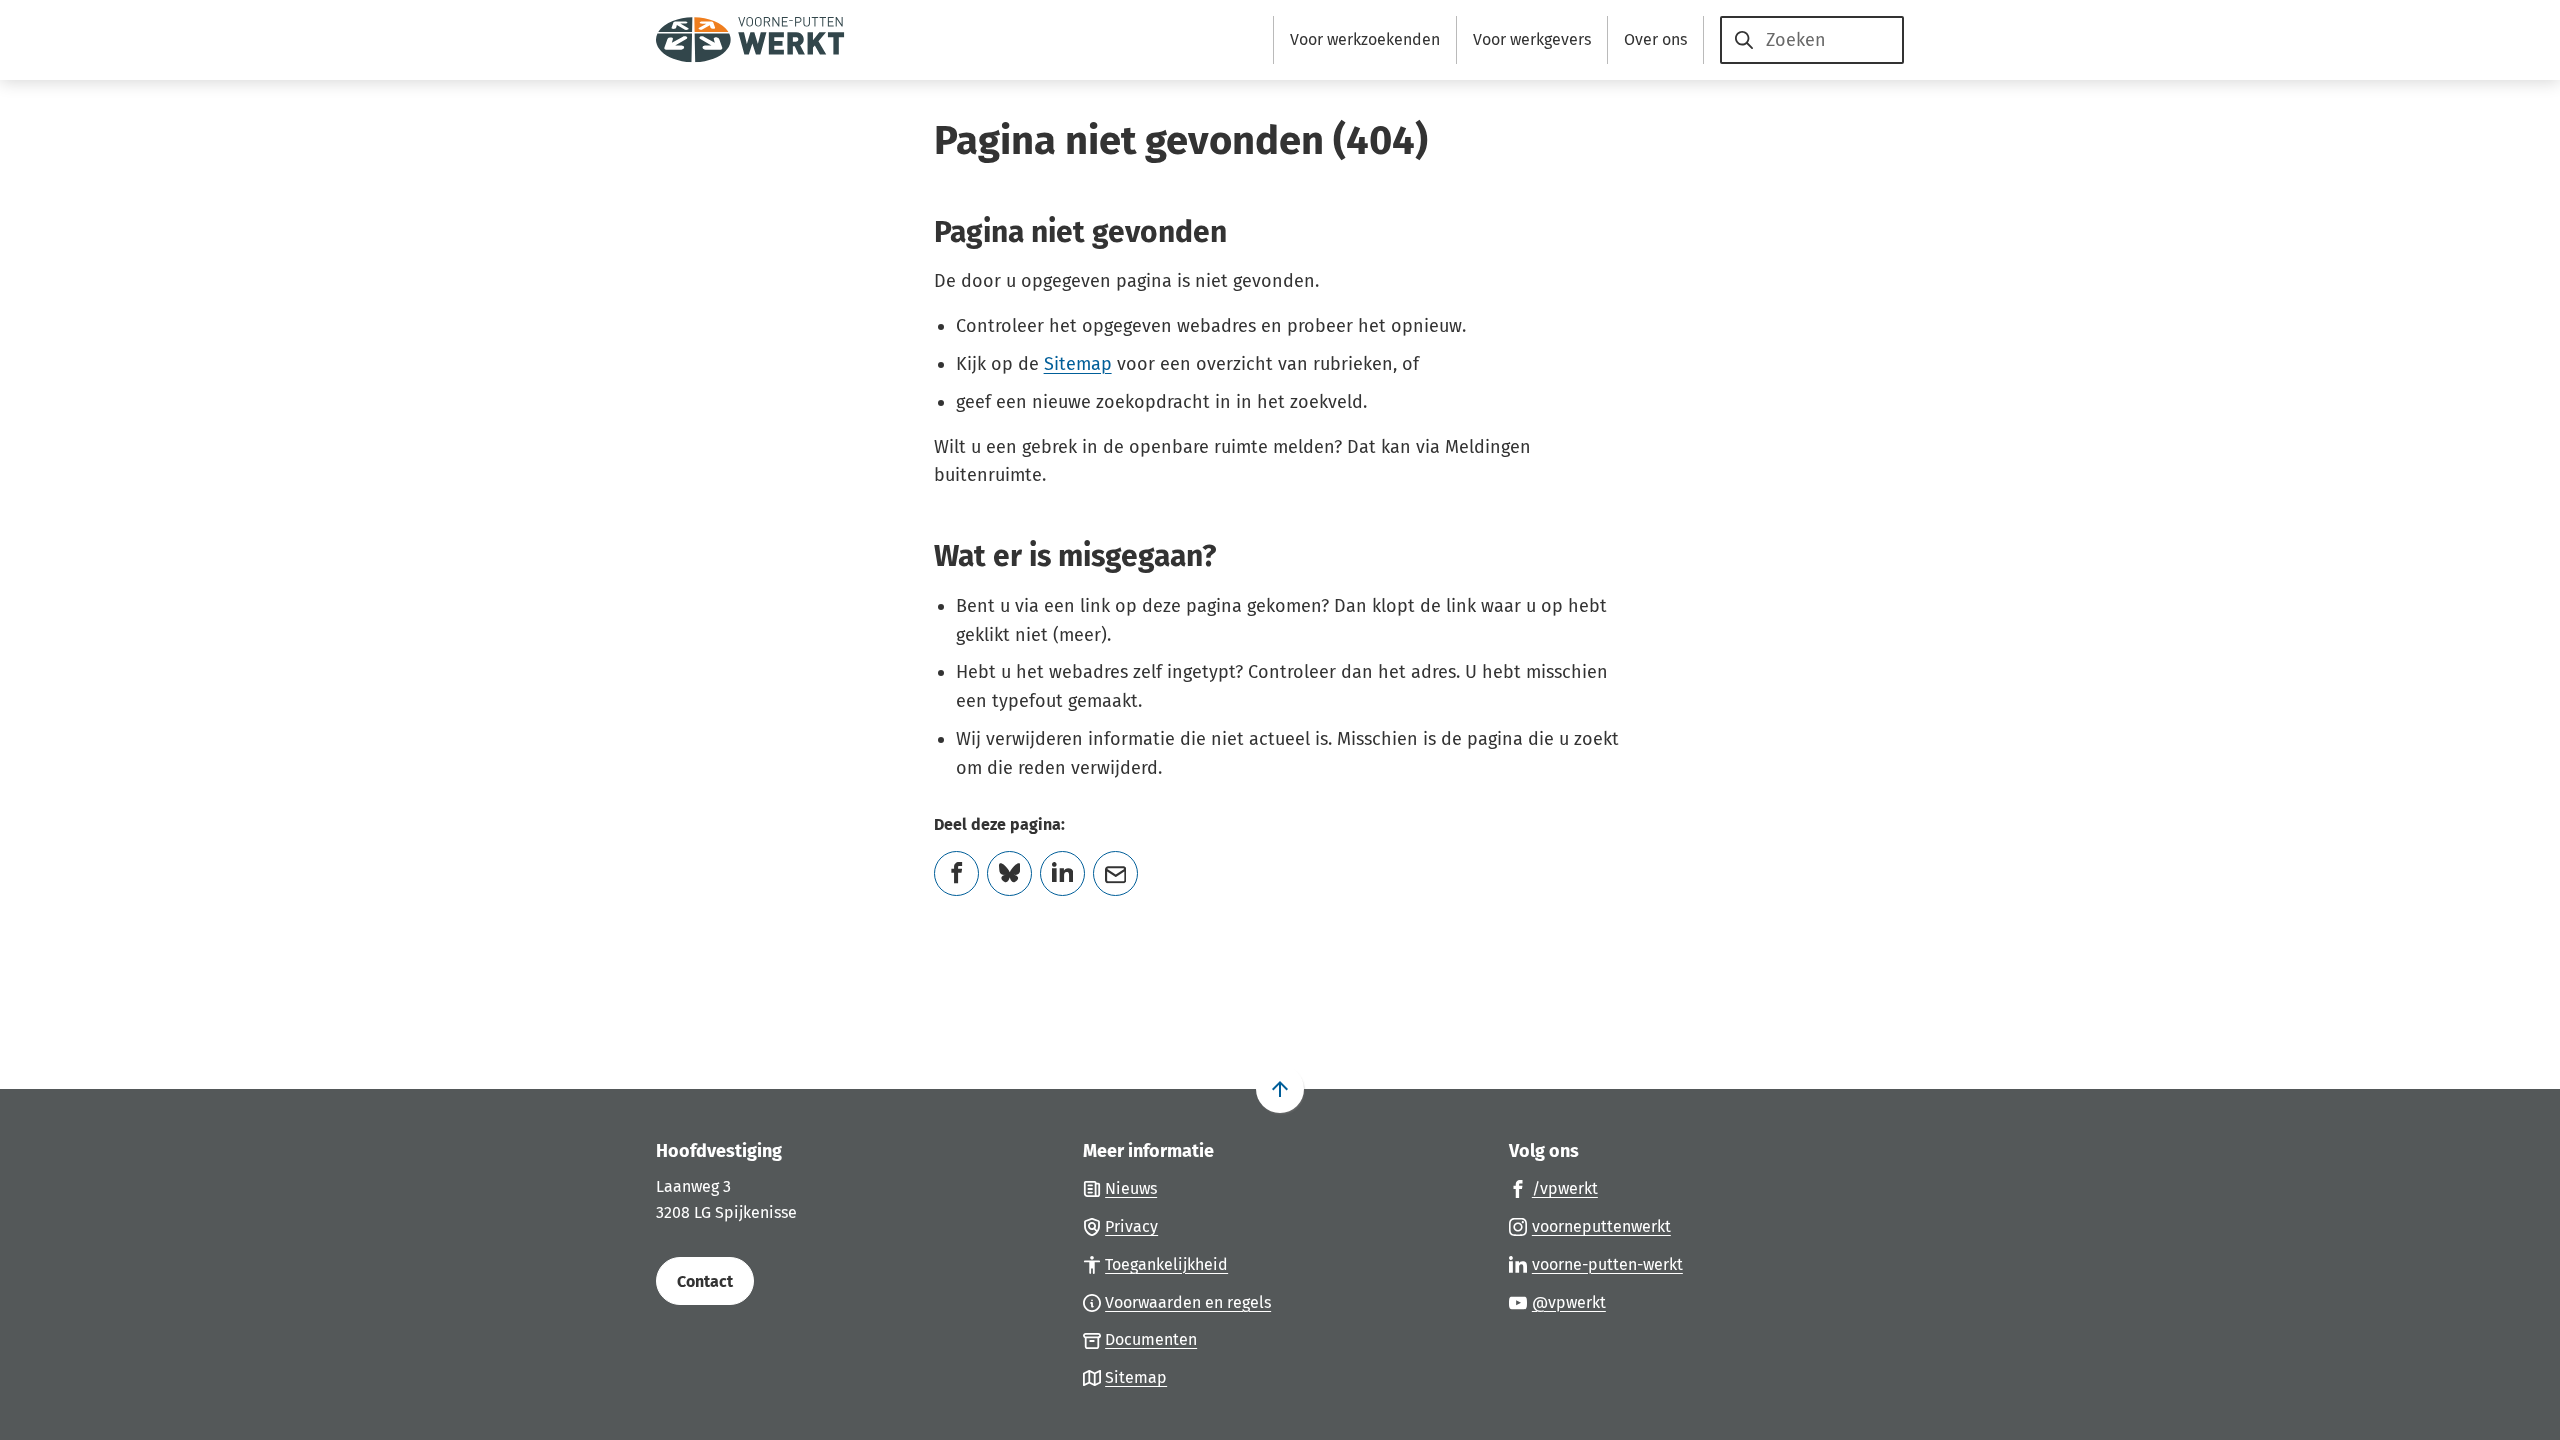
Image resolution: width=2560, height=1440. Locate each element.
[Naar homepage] (750, 40)
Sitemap (1078, 364)
